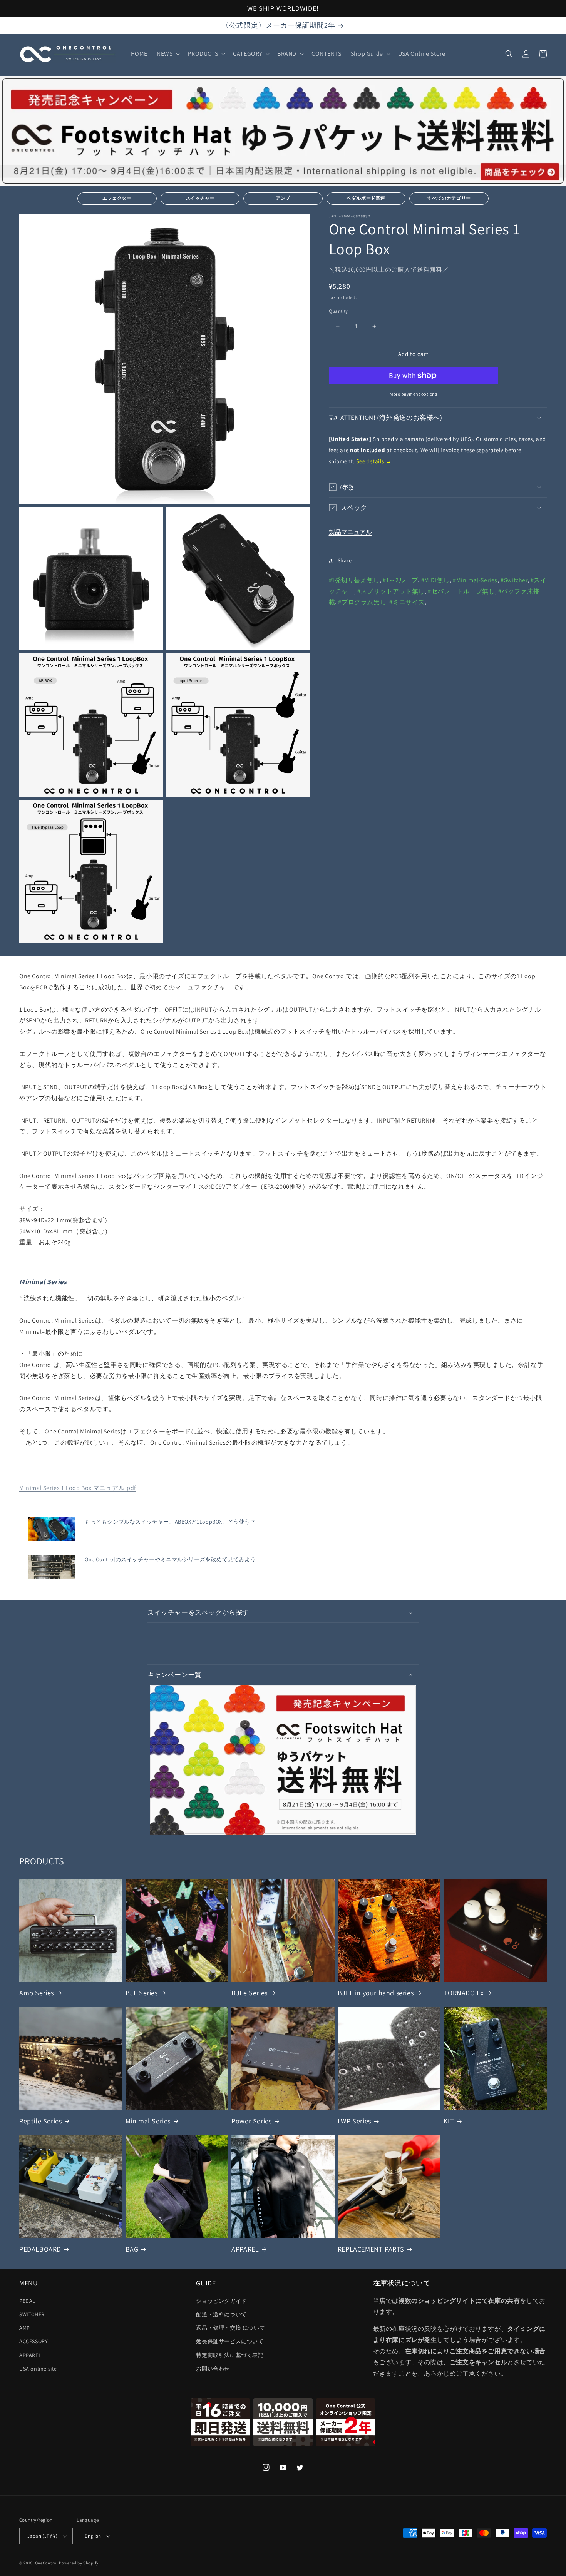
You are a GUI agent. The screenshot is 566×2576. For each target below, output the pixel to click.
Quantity (338, 311)
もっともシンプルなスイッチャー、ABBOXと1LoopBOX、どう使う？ (170, 1522)
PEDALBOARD (40, 2249)
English (93, 2536)
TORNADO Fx (464, 1993)
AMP (25, 2328)
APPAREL (245, 2249)
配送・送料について (221, 2314)
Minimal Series (148, 2121)
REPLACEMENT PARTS (371, 2249)
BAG (132, 2249)
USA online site (38, 2369)
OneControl (47, 2563)
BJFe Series (250, 1993)
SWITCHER (32, 2314)
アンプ (283, 198)
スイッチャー (200, 198)
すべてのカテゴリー (449, 198)
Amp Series (37, 1993)
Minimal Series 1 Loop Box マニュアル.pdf (78, 1488)
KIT (449, 2121)
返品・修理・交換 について (230, 2328)
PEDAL (27, 2301)
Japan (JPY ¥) (42, 2536)
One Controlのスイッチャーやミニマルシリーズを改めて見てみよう (170, 1559)
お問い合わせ (213, 2369)
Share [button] (345, 560)
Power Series (251, 2121)
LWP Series (354, 2121)
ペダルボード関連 (366, 198)
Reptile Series (40, 2121)
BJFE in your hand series (376, 1993)
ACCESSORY (33, 2341)
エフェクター (117, 198)
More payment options (413, 394)
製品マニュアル (350, 532)
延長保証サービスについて (230, 2341)
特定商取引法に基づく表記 (230, 2355)
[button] (167, 54)
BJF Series (142, 1993)
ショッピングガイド (221, 2301)
